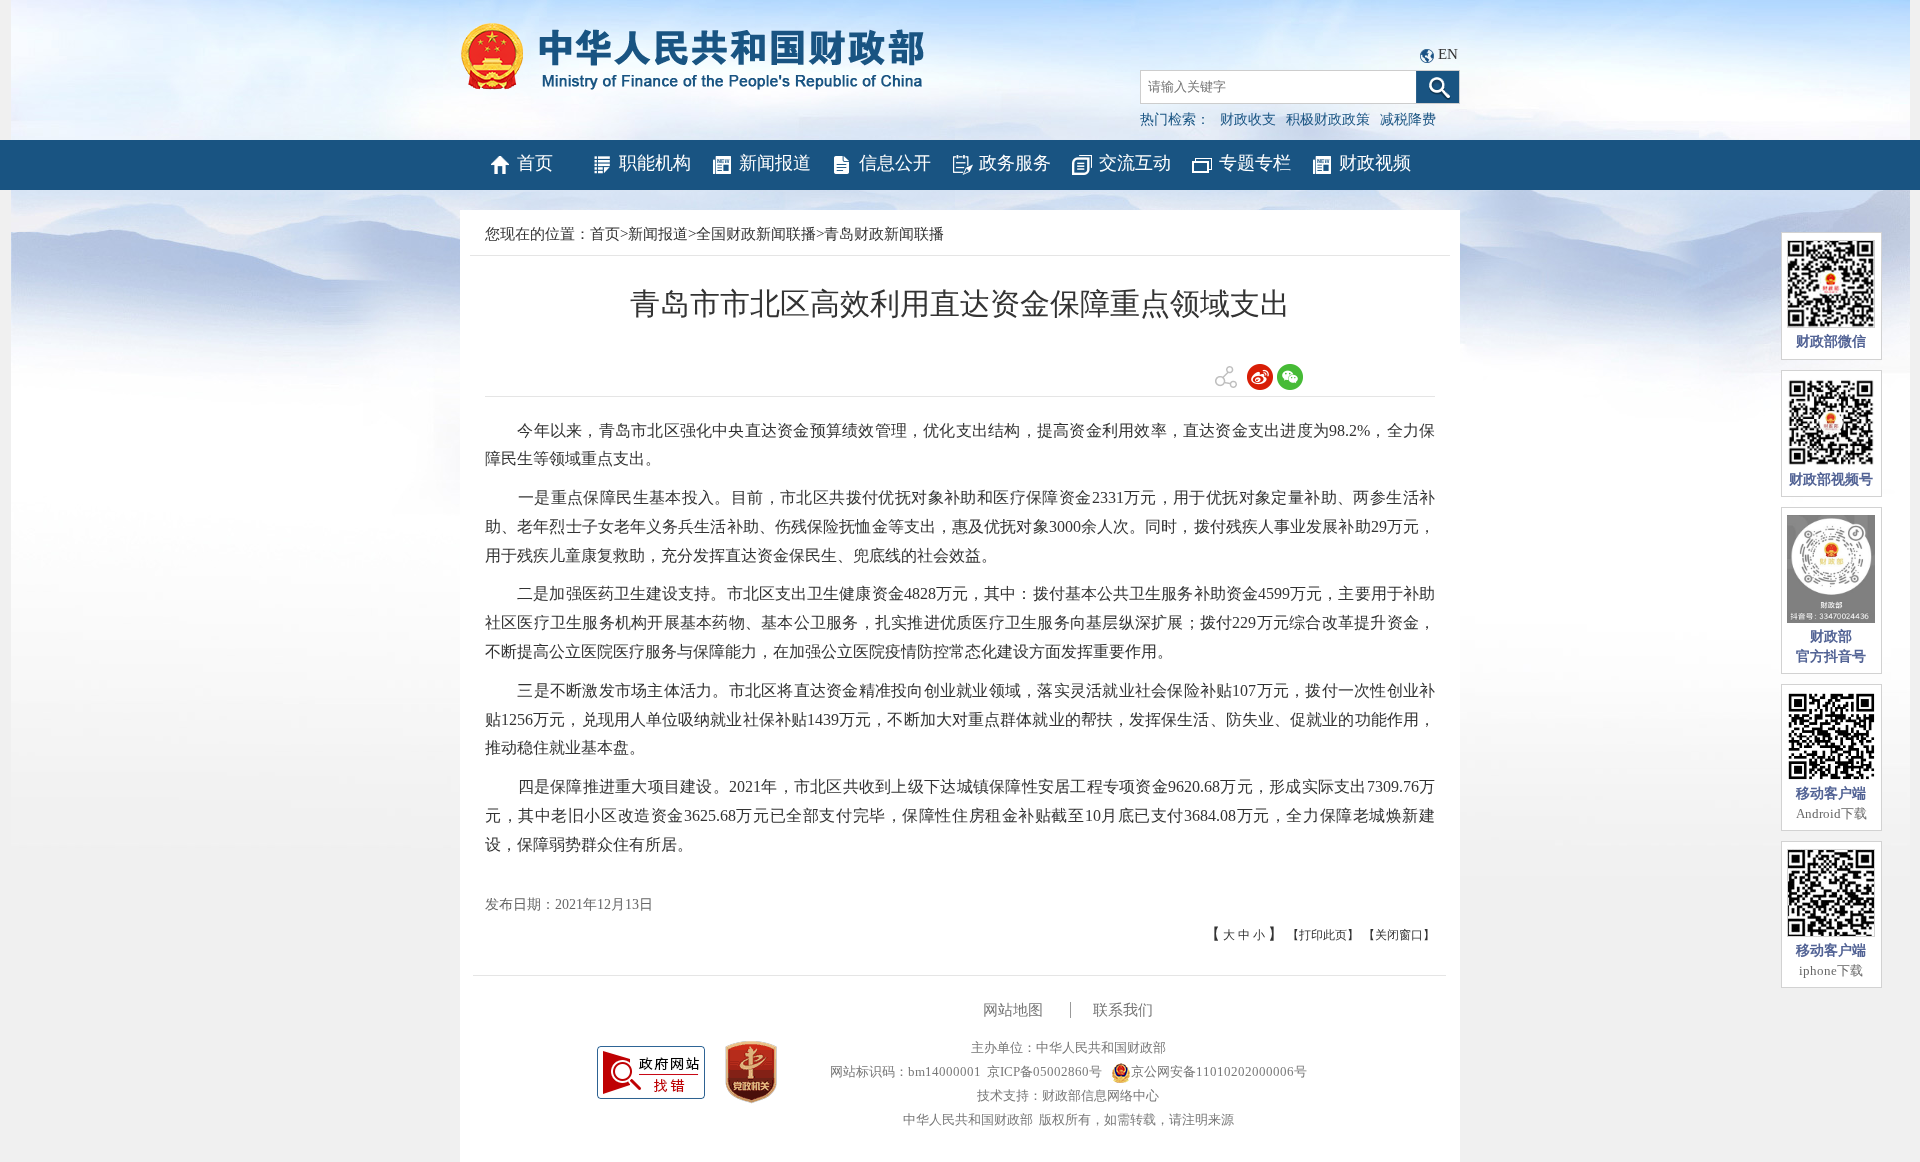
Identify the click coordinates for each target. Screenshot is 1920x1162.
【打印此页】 (1323, 935)
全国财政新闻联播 (756, 234)
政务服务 (1015, 163)
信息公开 (895, 163)
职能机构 (655, 163)
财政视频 (1375, 163)
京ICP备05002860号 (1044, 1071)
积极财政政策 (1328, 119)
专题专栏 (1255, 163)
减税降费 (1408, 119)
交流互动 (1135, 163)
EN (1448, 54)
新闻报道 (775, 163)
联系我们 (1123, 1010)
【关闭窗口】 (1399, 935)
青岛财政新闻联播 (884, 234)
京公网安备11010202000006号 (1219, 1071)
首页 (535, 163)
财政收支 (1248, 119)
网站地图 (1013, 1010)
